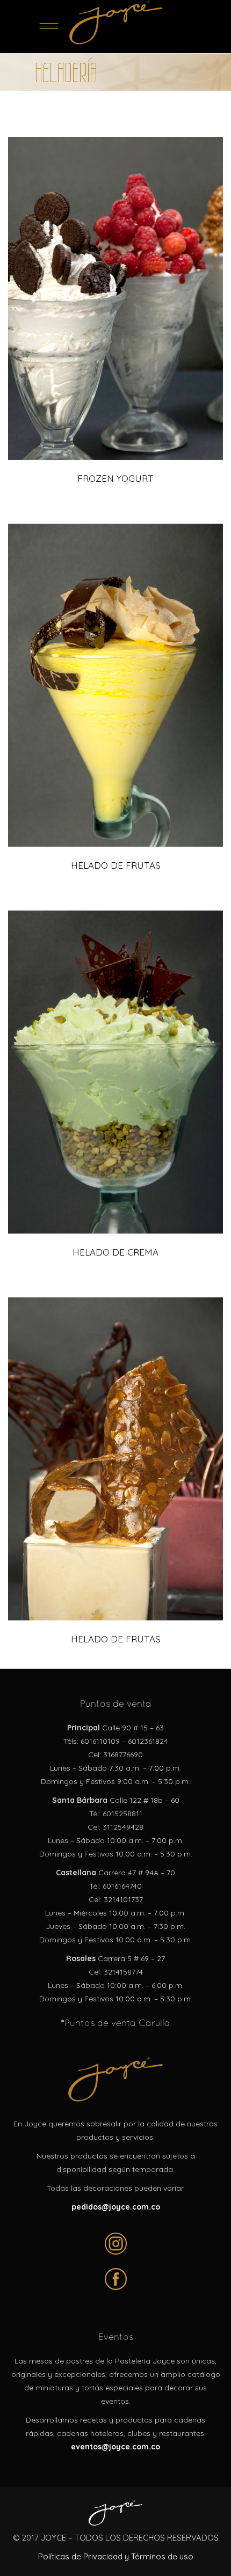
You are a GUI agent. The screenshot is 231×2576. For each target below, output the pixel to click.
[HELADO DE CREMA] (115, 1072)
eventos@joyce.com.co (115, 2447)
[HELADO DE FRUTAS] (115, 685)
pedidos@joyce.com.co (116, 2207)
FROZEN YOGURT (115, 478)
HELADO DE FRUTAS (116, 865)
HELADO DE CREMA (115, 1252)
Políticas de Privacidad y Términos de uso (116, 2556)
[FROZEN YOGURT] (115, 298)
